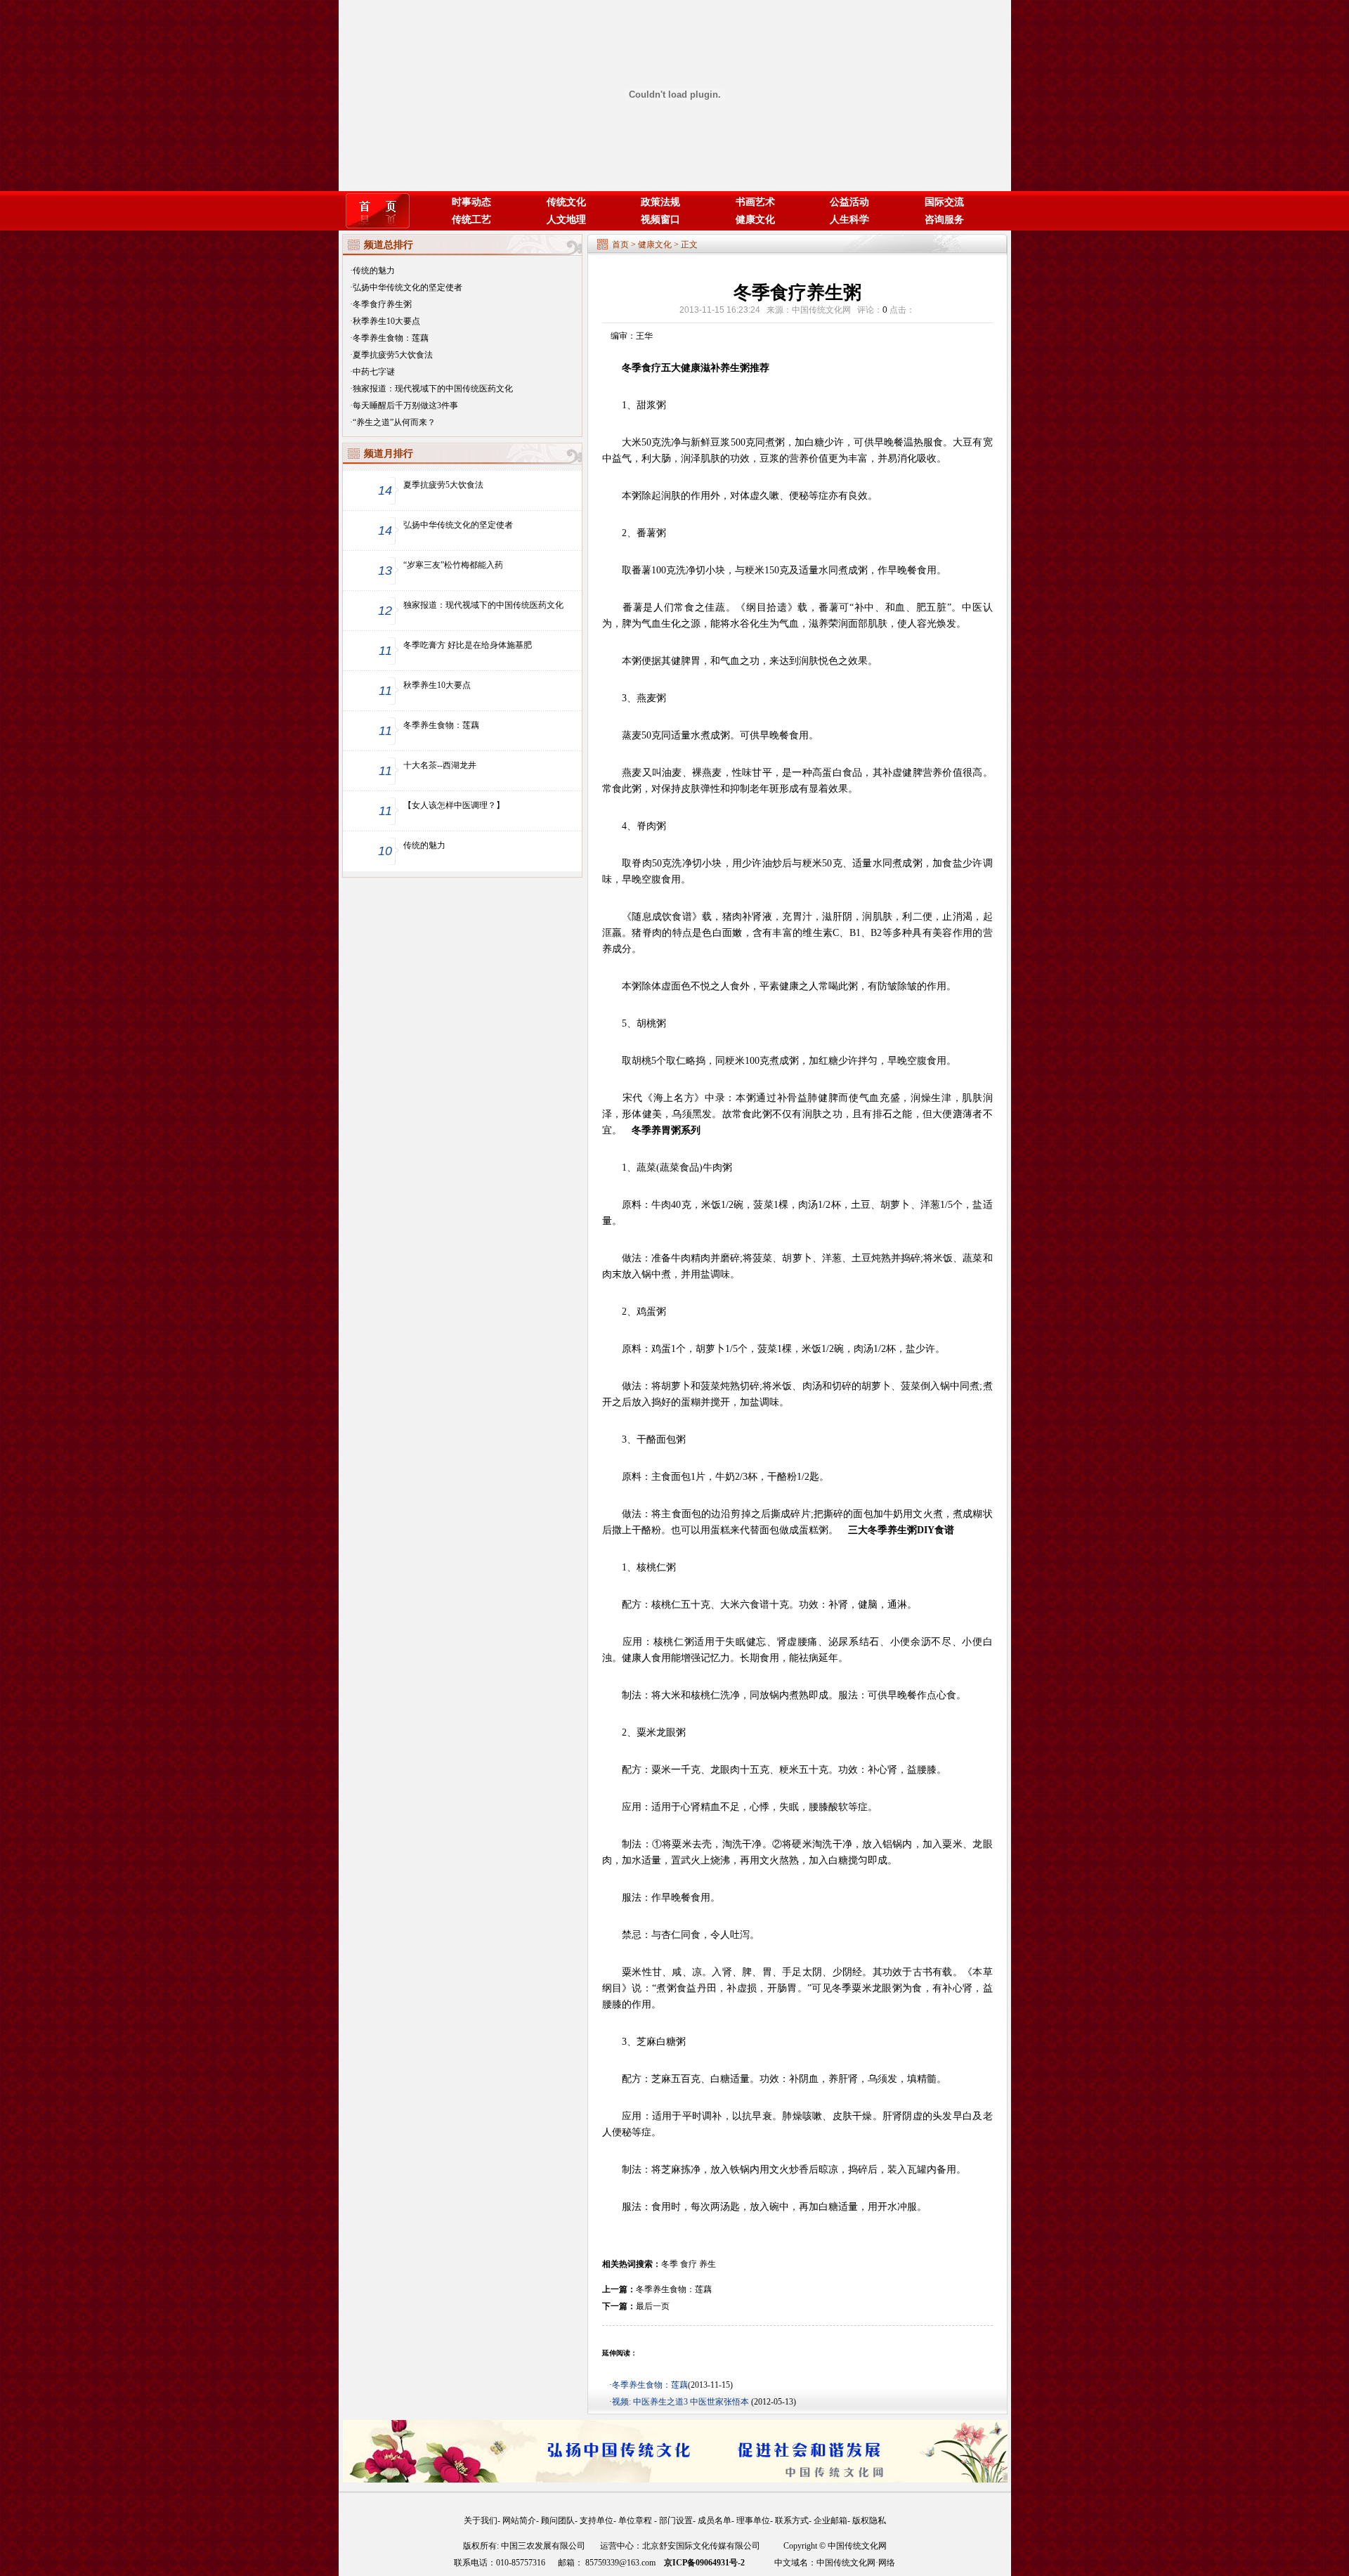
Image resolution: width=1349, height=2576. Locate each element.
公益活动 (849, 202)
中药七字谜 (374, 372)
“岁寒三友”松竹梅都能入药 (453, 565)
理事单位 (753, 2520)
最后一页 (653, 2306)
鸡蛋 (646, 1312)
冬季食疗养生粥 (382, 304)
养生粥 (735, 368)
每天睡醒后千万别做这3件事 (405, 405)
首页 (620, 245)
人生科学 (849, 220)
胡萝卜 (895, 1205)
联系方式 (792, 2520)
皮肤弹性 (700, 789)
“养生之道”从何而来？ (394, 422)
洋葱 (930, 1205)
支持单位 (597, 2520)
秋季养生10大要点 (386, 321)
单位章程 (636, 2520)
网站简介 (519, 2520)
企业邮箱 (830, 2520)
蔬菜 (646, 1167)
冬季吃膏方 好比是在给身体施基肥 (468, 645)
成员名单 (715, 2520)
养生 (708, 2264)
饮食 (672, 917)
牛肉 (712, 1167)
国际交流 (944, 202)
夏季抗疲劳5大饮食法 (393, 355)
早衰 (762, 2116)
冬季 (670, 2264)
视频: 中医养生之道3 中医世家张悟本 (682, 2402)
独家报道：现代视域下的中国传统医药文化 (433, 389)
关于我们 (481, 2520)
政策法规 (660, 202)
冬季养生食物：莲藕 (391, 338)
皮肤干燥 (853, 2116)
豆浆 (720, 442)
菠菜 (763, 1205)
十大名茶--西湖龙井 (440, 765)
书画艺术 (755, 202)
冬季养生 (887, 1530)
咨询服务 (944, 220)
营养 (799, 458)
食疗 (689, 2264)
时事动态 (471, 202)
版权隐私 (869, 2520)
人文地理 (566, 220)
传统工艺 (471, 220)
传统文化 (566, 202)
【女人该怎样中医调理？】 (454, 805)
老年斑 (764, 789)
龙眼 (666, 1732)
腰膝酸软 (828, 1807)
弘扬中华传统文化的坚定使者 (408, 287)
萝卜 (802, 1258)
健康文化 (755, 220)
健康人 (637, 1658)
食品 (689, 1167)
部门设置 (676, 2520)
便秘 (799, 496)
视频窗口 (660, 220)
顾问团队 (558, 2520)
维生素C (821, 933)
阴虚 (912, 2116)
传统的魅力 (374, 271)
